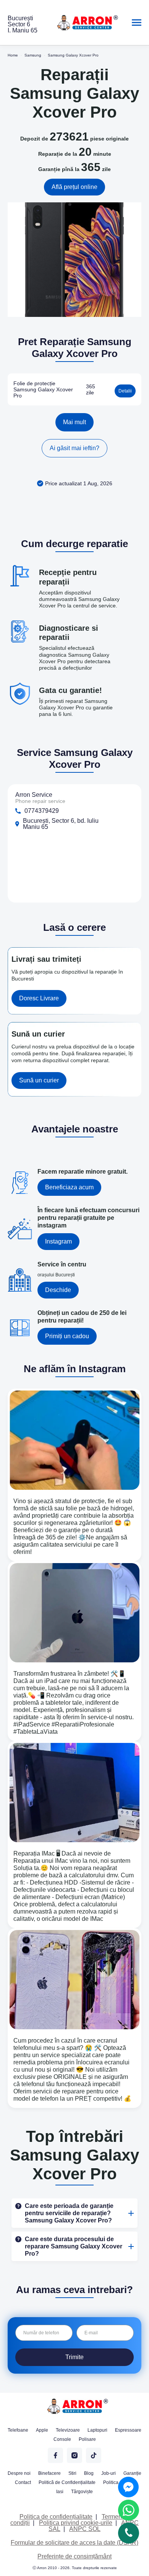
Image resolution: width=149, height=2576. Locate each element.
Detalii (125, 391)
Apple (42, 2430)
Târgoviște (82, 2492)
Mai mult (74, 422)
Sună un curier (39, 1080)
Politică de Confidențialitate (67, 2482)
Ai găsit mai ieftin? (74, 448)
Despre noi (19, 2473)
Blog (89, 2473)
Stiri (72, 2473)
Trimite (74, 2357)
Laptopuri (97, 2430)
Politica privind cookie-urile (76, 2523)
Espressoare (128, 2430)
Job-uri (109, 2473)
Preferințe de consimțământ (74, 2556)
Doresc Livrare (39, 998)
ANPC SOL (85, 2529)
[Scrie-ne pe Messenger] (128, 2487)
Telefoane (18, 2430)
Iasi (60, 2492)
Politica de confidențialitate (56, 2517)
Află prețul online (74, 187)
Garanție (132, 2473)
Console (62, 2439)
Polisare (87, 2439)
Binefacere (49, 2473)
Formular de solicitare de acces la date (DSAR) (74, 2543)
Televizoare (68, 2430)
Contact (23, 2482)
